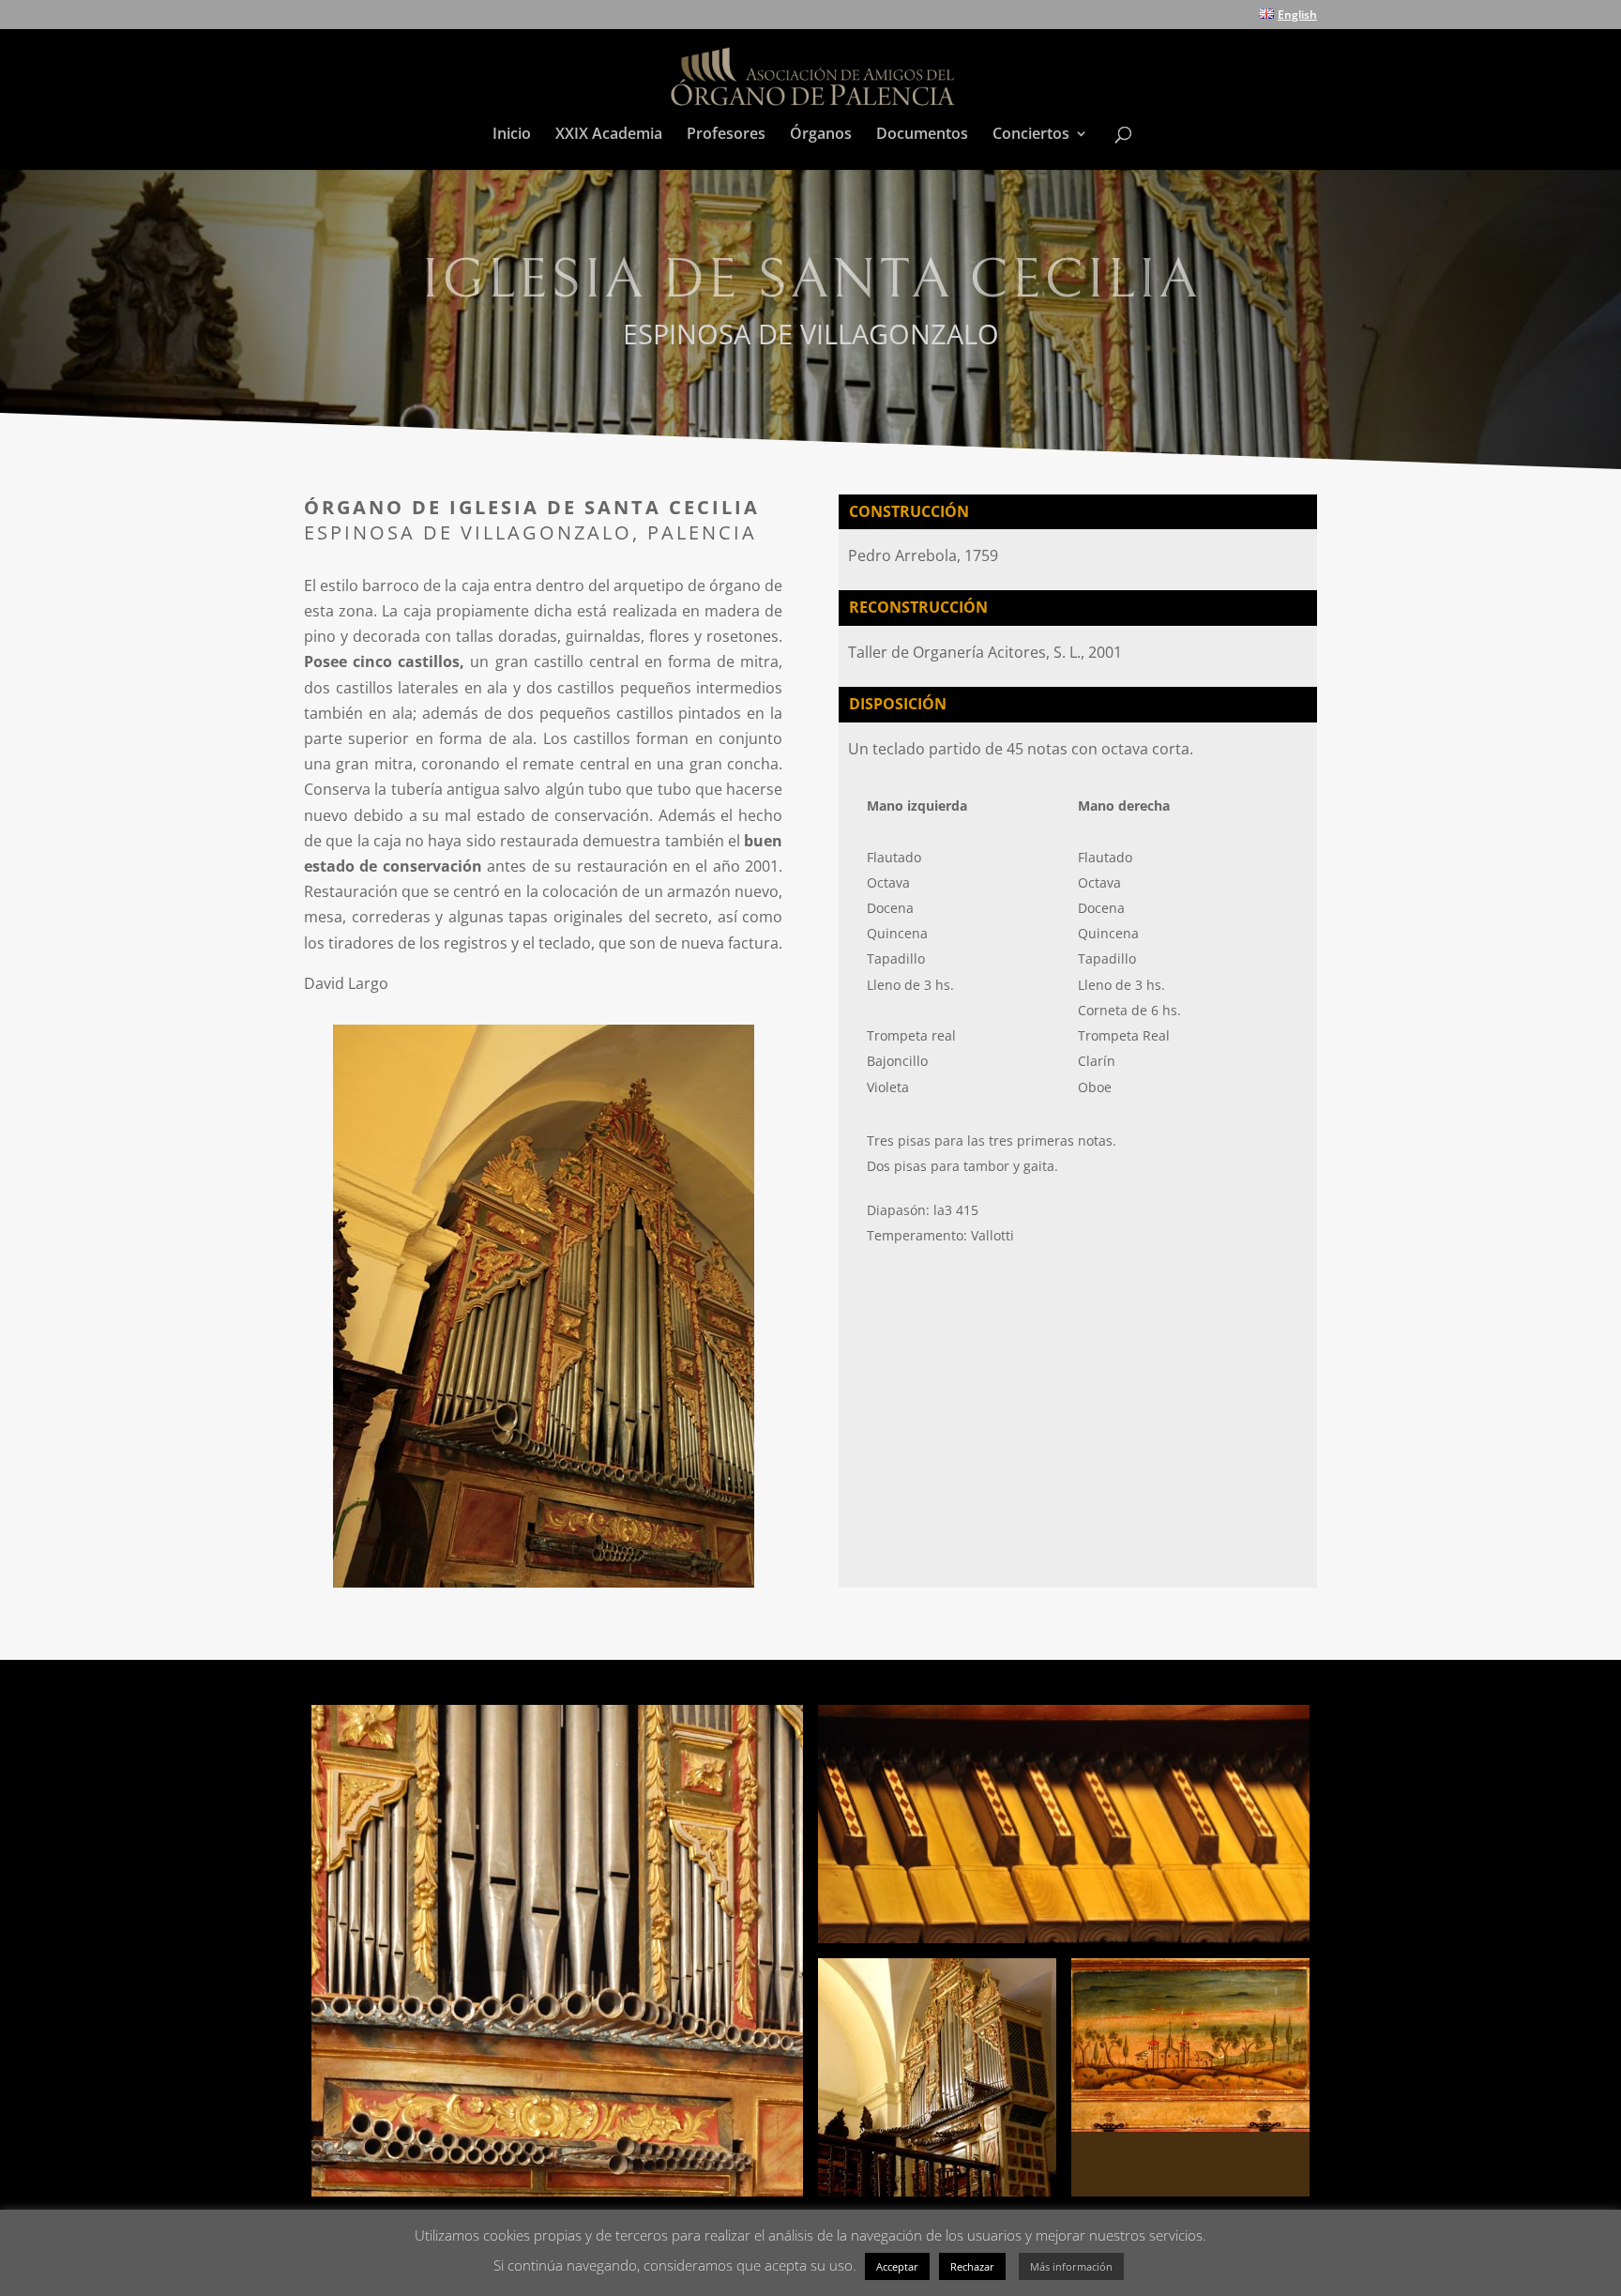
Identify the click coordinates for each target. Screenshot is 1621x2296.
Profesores (726, 135)
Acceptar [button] (897, 2266)
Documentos (922, 135)
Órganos (821, 135)
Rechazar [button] (972, 2266)
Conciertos (1031, 135)
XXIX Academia (609, 135)
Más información (1071, 2266)
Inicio (512, 135)
